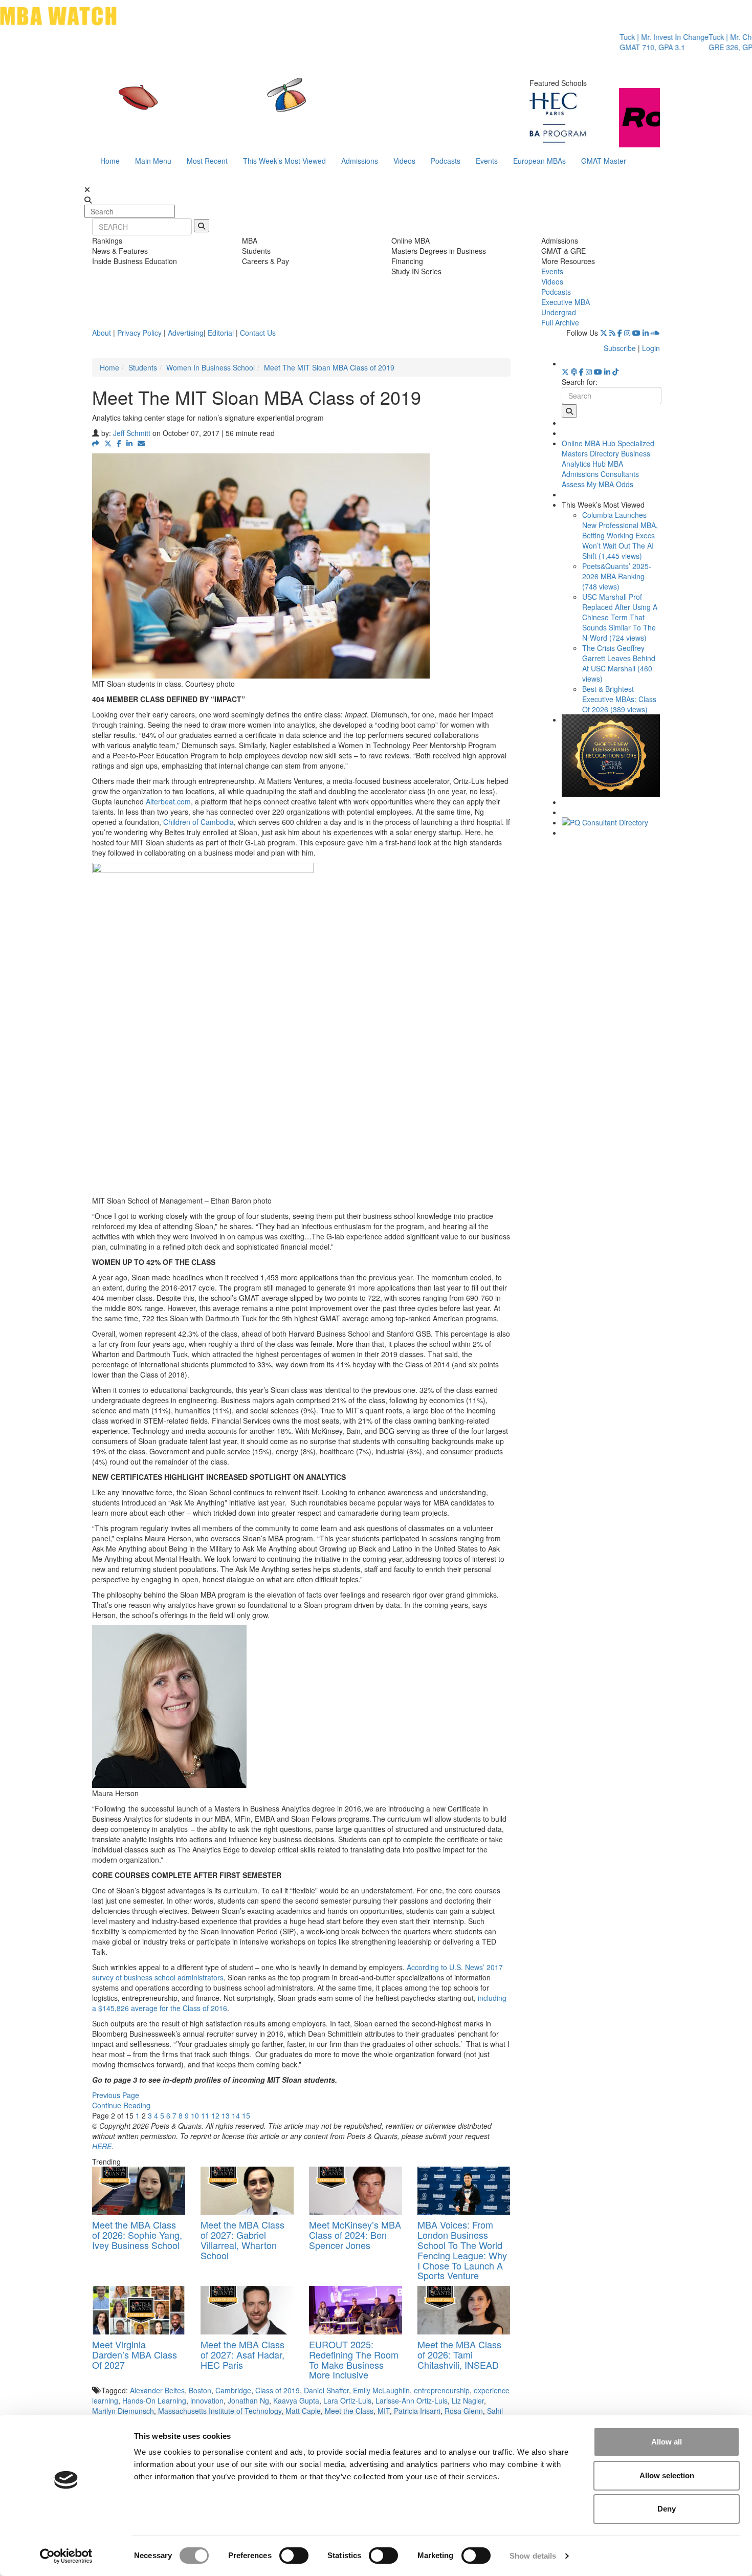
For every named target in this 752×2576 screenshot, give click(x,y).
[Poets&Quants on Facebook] (620, 333)
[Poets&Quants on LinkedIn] (646, 333)
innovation (207, 2400)
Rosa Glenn (464, 2411)
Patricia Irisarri (417, 2411)
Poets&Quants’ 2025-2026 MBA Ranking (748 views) (617, 576)
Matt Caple (303, 2411)
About (102, 333)
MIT (384, 2411)
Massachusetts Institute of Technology (220, 2411)
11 (205, 2115)
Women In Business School (211, 367)
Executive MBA (566, 302)
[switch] (294, 2556)
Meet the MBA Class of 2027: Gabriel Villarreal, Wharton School (242, 2240)
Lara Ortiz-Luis (347, 2400)
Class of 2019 (278, 2390)
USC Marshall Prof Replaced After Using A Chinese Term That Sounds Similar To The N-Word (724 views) (620, 617)
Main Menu (153, 161)
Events (487, 161)
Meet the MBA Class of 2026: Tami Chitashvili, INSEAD (459, 2354)
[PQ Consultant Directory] (611, 822)
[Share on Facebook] (119, 443)
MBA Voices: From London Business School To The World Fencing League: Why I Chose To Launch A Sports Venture (462, 2250)
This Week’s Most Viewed (284, 161)
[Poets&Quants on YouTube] (636, 333)
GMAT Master (604, 161)
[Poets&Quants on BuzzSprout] (574, 372)
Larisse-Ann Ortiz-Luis (412, 2400)
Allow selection (667, 2475)
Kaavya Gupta (296, 2400)
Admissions (360, 161)
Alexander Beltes (157, 2390)
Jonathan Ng (248, 2400)
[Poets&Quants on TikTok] (615, 372)
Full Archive (560, 322)
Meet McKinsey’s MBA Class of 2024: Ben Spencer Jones (355, 2235)
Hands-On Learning (154, 2400)
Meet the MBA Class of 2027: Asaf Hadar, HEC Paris (242, 2354)
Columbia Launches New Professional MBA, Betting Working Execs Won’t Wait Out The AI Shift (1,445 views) (620, 535)
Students (143, 367)
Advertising (186, 333)
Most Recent (207, 161)
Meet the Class (349, 2411)
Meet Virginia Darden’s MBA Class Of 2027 (135, 2354)
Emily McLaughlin (381, 2390)
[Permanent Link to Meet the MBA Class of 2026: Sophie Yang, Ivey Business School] (139, 2191)
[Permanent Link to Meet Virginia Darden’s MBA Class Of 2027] (139, 2310)
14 (236, 2115)
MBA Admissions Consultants (600, 469)
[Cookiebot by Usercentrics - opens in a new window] (66, 2556)
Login (651, 348)
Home (110, 161)
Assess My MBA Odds (598, 484)
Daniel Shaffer (326, 2390)
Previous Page (116, 2095)
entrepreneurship (442, 2390)
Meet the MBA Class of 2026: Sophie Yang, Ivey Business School (137, 2235)
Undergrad (559, 312)
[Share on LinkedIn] (129, 443)
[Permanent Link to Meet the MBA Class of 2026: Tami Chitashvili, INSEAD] (464, 2310)
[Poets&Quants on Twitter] (604, 333)
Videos (404, 161)
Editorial (221, 333)
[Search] (202, 226)
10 (195, 2115)
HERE (102, 2146)
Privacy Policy (139, 333)
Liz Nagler (468, 2400)
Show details (533, 2556)
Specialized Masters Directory (608, 448)
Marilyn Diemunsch (123, 2411)
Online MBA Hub (589, 443)
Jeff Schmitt (132, 433)
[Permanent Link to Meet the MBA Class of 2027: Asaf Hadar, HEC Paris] (247, 2310)
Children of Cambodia (198, 822)
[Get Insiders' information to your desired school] (611, 756)
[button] (96, 443)
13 (226, 2115)
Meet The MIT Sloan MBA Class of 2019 (329, 367)
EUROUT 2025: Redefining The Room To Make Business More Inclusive (354, 2359)
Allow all (667, 2442)
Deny (667, 2509)
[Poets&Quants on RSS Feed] (612, 333)
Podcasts (446, 161)
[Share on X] (108, 443)
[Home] (271, 105)
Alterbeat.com (168, 801)
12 (215, 2115)
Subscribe (620, 348)
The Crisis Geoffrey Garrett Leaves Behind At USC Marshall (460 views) (619, 663)
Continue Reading (121, 2105)
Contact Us (258, 333)
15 (246, 2115)
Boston (200, 2390)
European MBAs (539, 161)
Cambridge (233, 2390)
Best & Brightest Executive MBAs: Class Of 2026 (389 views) (619, 699)
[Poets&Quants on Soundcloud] (655, 333)
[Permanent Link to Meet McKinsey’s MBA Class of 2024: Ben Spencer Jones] (356, 2191)
